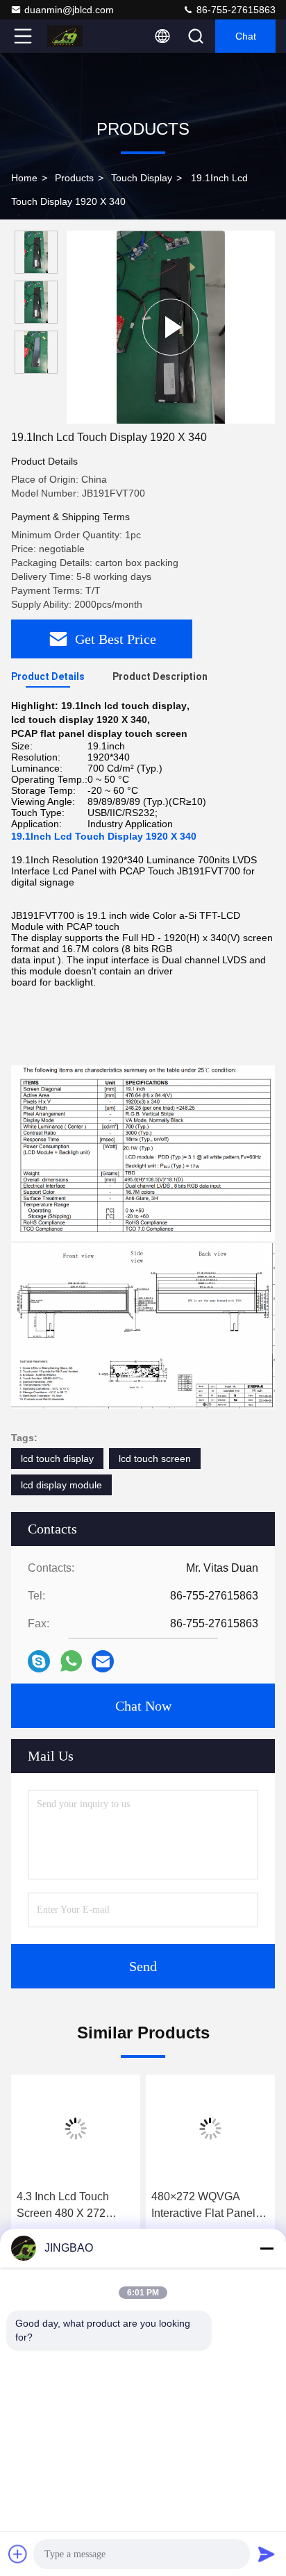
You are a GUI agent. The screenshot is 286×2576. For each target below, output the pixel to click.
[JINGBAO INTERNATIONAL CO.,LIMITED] (69, 36)
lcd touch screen (155, 1459)
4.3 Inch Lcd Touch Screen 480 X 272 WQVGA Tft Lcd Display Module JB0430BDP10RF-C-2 (76, 2206)
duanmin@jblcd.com (69, 10)
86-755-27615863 (235, 10)
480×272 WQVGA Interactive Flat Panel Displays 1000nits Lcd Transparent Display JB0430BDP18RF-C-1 (207, 2206)
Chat (246, 36)
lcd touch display (57, 1459)
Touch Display (142, 178)
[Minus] (267, 2248)
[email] (103, 1661)
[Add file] (18, 2554)
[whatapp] (71, 1661)
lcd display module (61, 1485)
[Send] (267, 2554)
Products (74, 178)
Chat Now (143, 1706)
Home (24, 178)
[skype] (39, 1661)
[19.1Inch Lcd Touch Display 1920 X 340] (171, 327)
